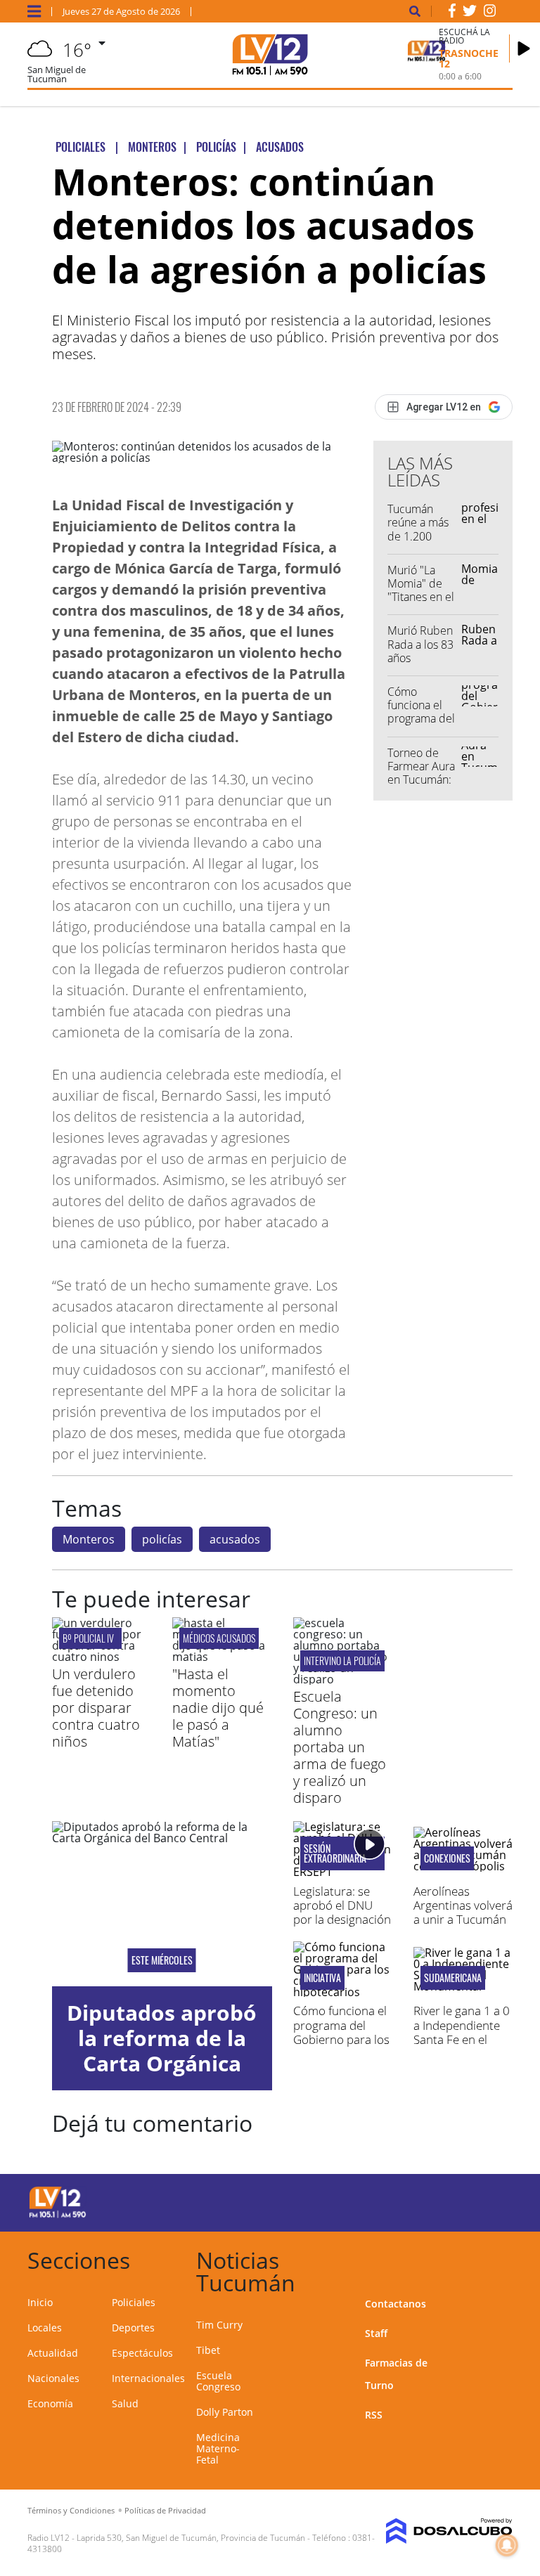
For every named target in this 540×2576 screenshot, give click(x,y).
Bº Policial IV (90, 1638)
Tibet (208, 2350)
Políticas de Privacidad (165, 2510)
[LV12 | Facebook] (452, 13)
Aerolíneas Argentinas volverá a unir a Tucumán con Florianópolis (463, 1912)
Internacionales (148, 2378)
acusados (235, 1539)
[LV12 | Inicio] (497, 2258)
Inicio (40, 2302)
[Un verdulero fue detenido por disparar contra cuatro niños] (102, 1657)
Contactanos (396, 2304)
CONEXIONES (447, 1858)
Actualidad (53, 2353)
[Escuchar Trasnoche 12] (524, 48)
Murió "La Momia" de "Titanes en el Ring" (421, 590)
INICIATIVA (322, 1978)
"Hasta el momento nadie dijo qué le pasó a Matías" (218, 1708)
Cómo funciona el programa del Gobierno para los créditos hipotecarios (341, 2039)
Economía (50, 2403)
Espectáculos (142, 2353)
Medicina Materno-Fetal (218, 2448)
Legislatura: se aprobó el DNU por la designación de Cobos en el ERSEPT (342, 1920)
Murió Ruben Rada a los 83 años (420, 644)
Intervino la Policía (342, 1661)
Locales (45, 2328)
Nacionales (53, 2378)
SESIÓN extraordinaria (335, 1853)
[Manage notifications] (507, 2545)
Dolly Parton (225, 2412)
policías (162, 1539)
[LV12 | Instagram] (490, 13)
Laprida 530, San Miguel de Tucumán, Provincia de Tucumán (191, 2538)
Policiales (134, 2302)
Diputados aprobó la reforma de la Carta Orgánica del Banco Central (162, 2051)
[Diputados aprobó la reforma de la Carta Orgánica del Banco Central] (162, 1903)
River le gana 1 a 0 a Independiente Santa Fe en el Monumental (462, 2032)
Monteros (89, 1539)
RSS (374, 2415)
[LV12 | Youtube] (488, 2200)
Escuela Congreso (218, 2381)
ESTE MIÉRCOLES (162, 1960)
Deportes (133, 2328)
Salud (125, 2403)
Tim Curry (219, 2325)
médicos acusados (219, 1638)
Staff (376, 2333)
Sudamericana (453, 1978)
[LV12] (58, 2215)
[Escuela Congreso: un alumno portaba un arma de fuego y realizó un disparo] (343, 1679)
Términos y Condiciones (71, 2510)
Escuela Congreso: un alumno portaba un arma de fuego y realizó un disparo (340, 1747)
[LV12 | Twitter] (470, 13)
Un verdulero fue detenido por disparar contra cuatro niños (96, 1708)
